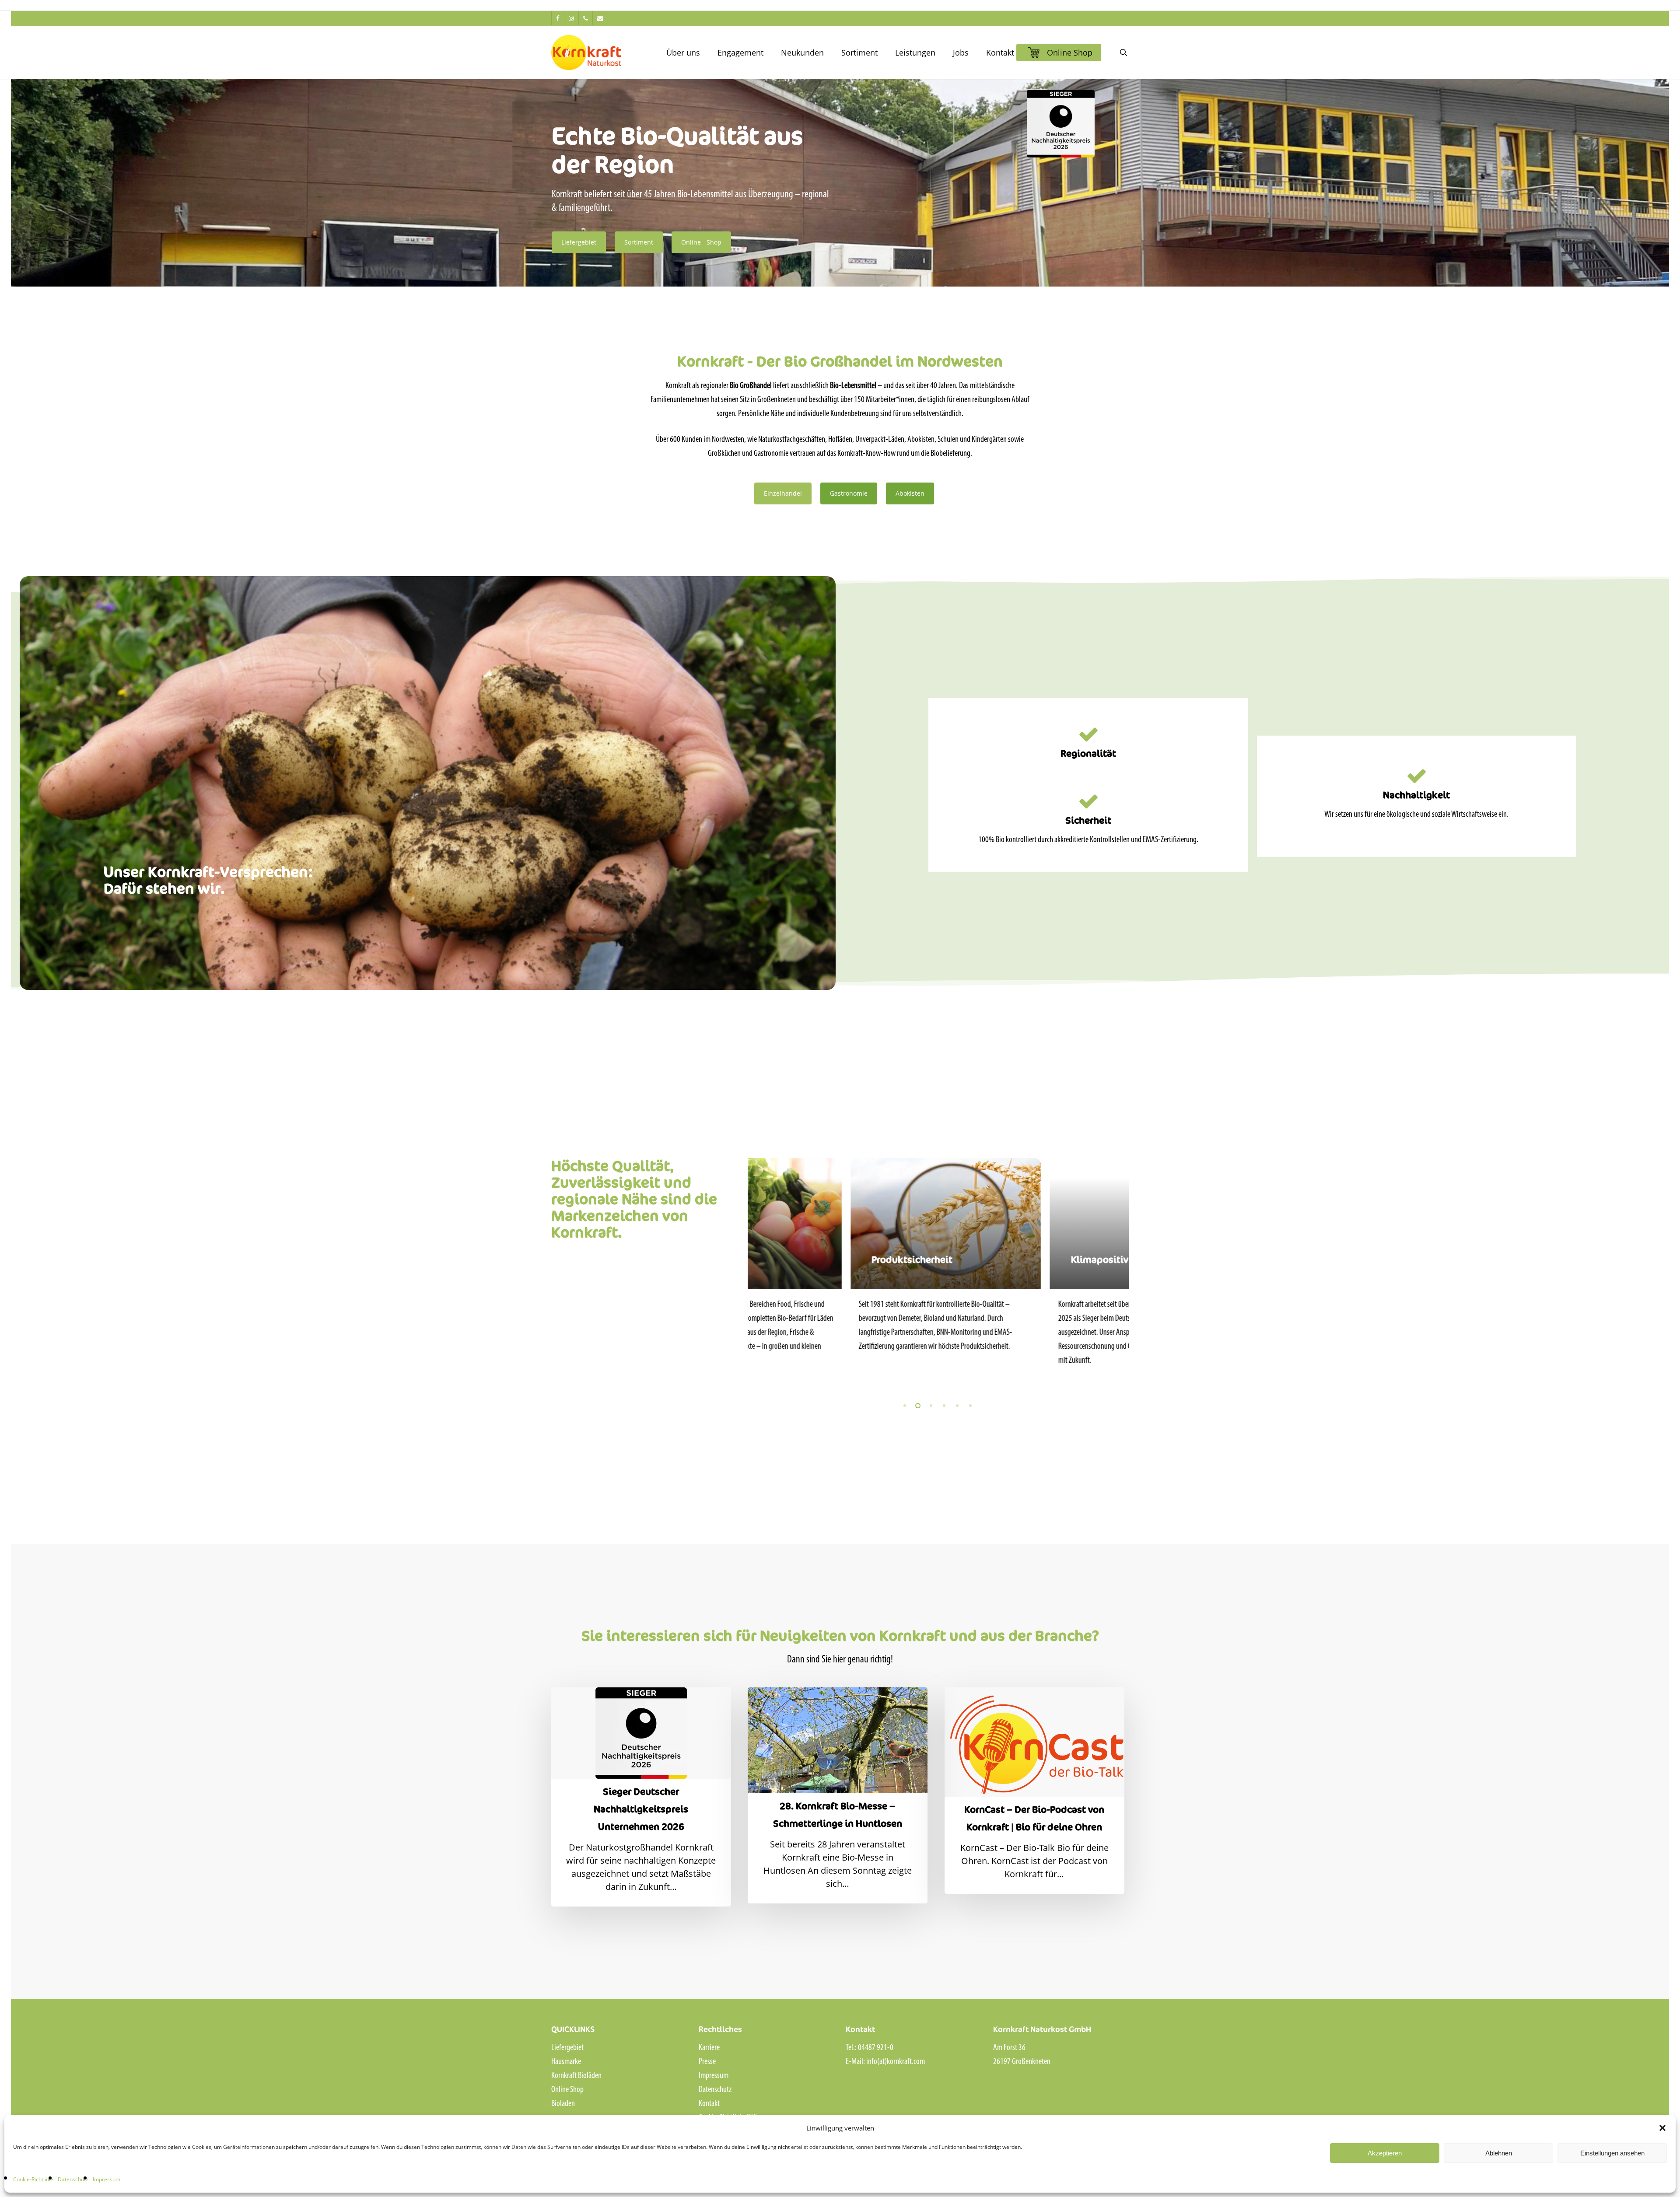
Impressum (107, 2179)
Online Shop (567, 2090)
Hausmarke (566, 2062)
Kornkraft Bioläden (576, 2076)
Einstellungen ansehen (1612, 2153)
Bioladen (563, 2104)
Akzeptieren (1385, 2153)
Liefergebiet (567, 2048)
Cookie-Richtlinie (33, 2179)
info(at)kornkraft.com (896, 2062)
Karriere (709, 2048)
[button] (1662, 2128)
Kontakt (709, 2104)
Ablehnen (1499, 2153)
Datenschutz (73, 2179)
